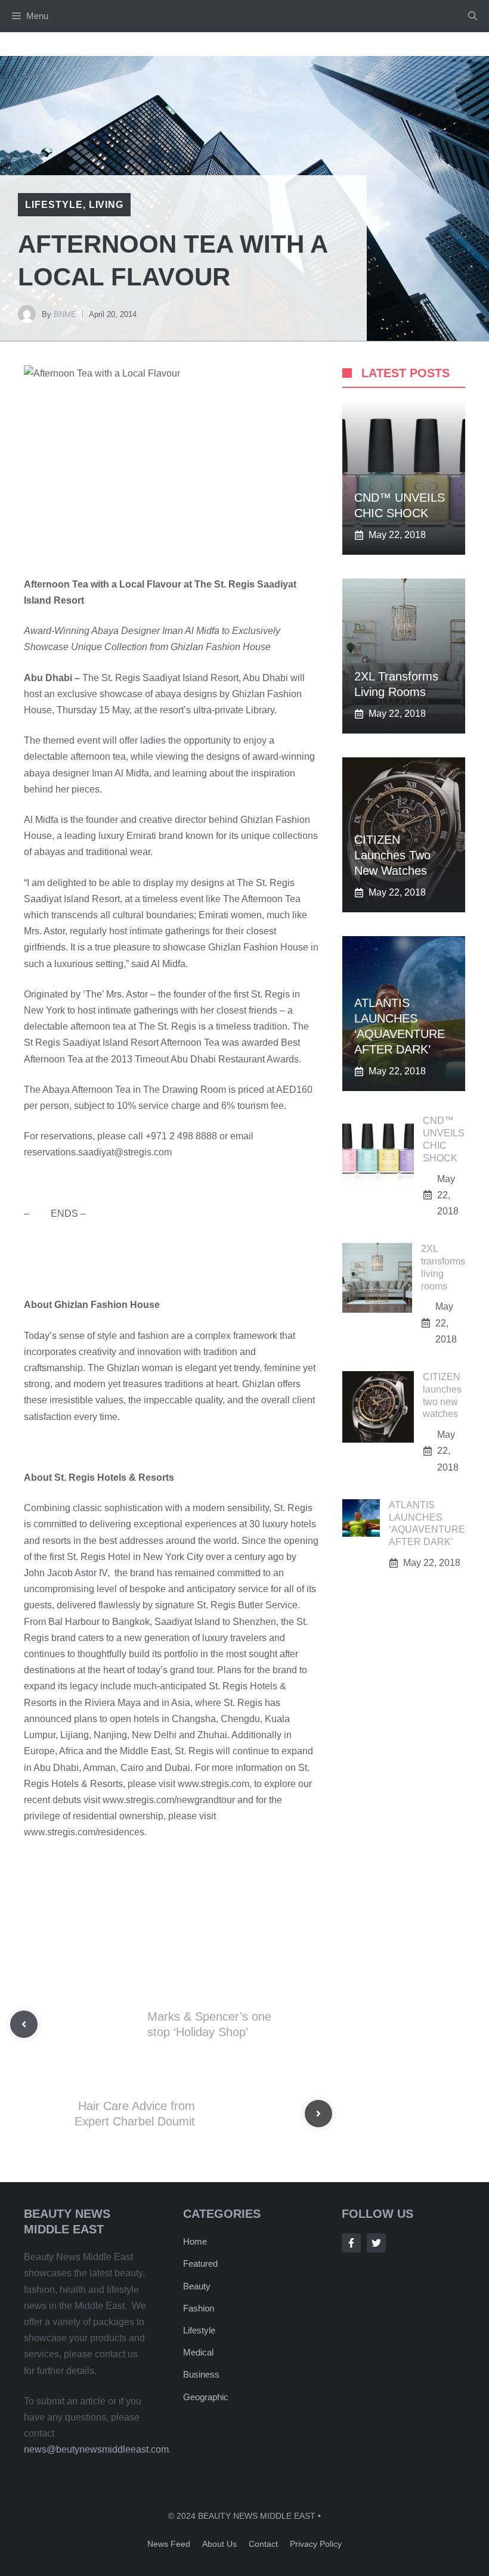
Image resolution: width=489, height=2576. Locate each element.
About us (219, 2544)
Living (106, 205)
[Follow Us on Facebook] (351, 2243)
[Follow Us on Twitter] (376, 2243)
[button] (473, 16)
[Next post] (318, 2114)
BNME (65, 314)
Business (201, 2374)
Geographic (206, 2397)
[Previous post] (24, 2024)
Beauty (197, 2286)
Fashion (199, 2308)
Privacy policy (316, 2544)
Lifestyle (54, 205)
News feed (169, 2544)
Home (195, 2241)
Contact (263, 2544)
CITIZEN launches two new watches (392, 855)
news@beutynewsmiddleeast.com (96, 2449)
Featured (200, 2263)
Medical (198, 2352)
